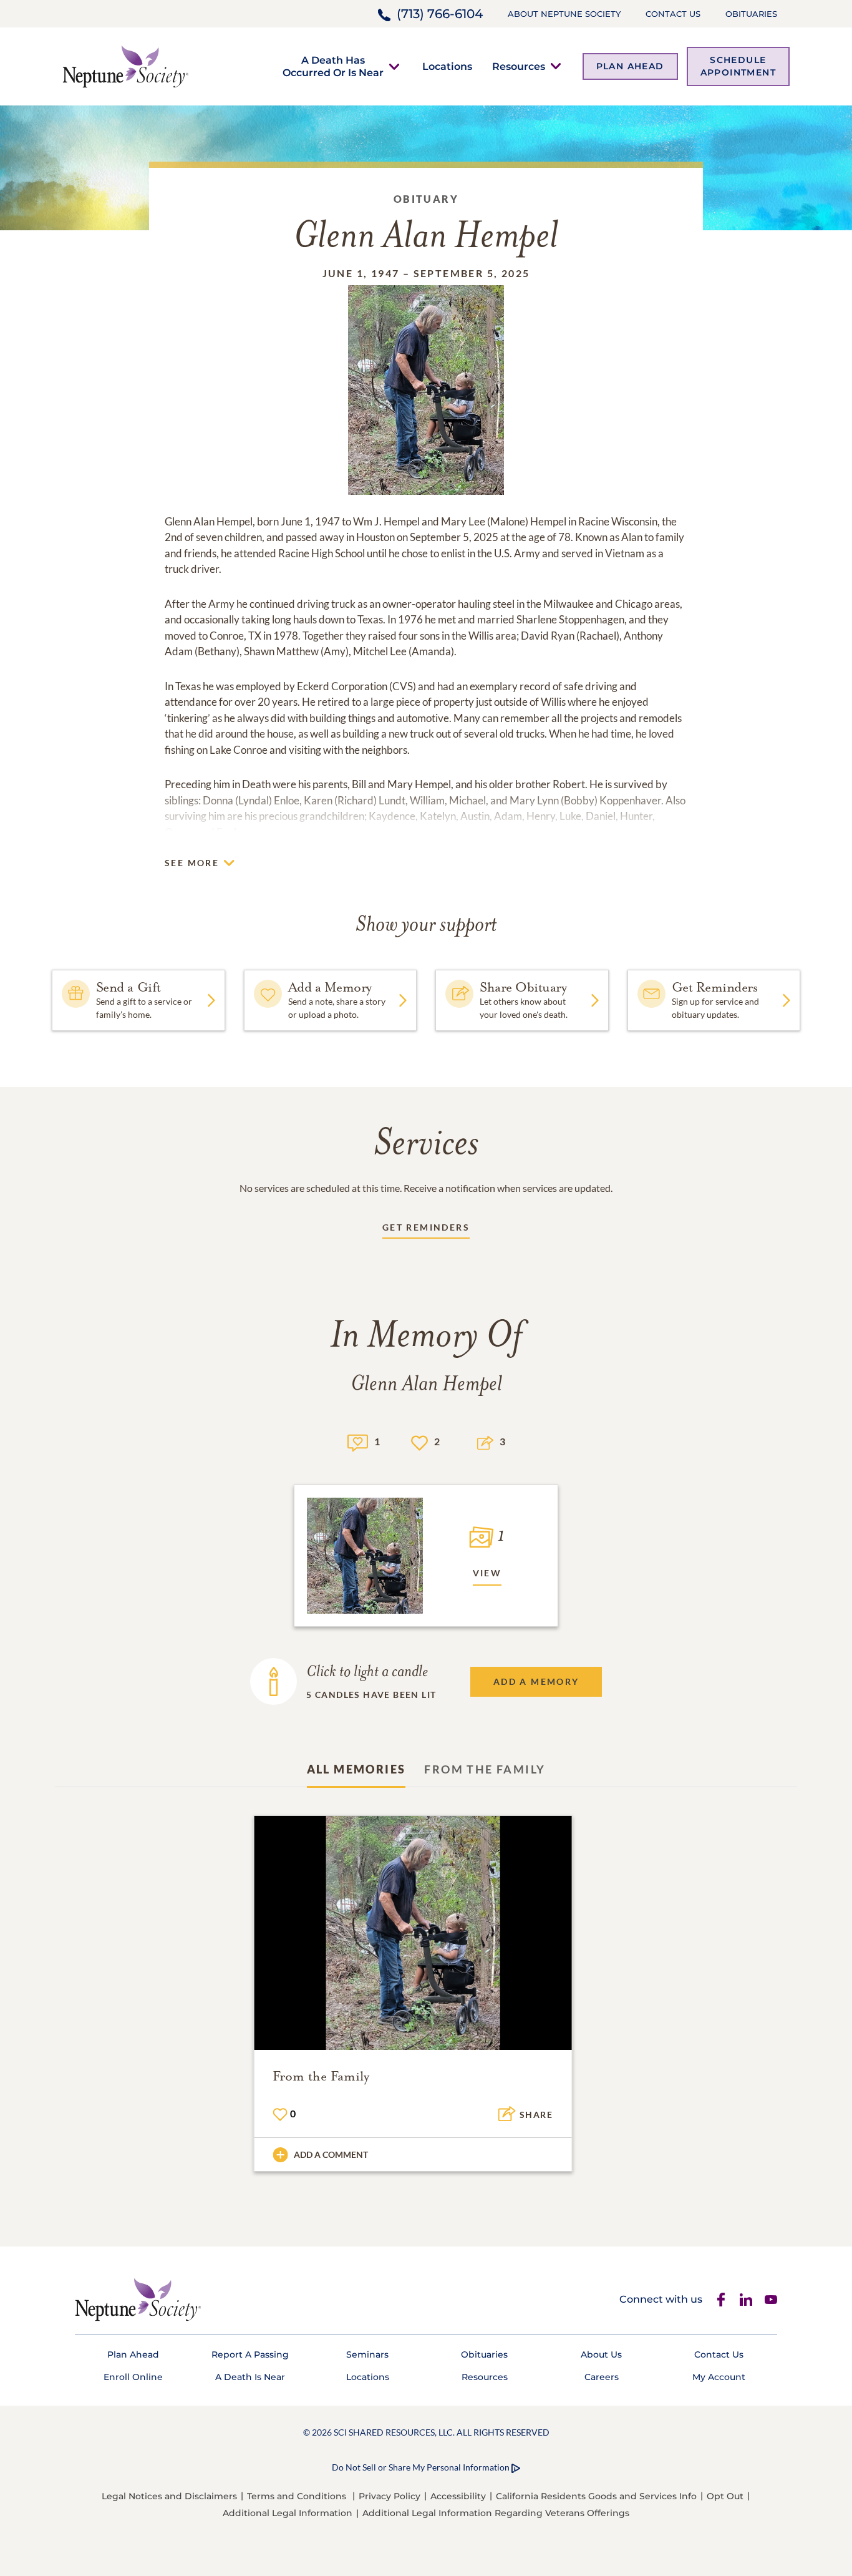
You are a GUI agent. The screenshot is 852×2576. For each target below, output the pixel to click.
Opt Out (725, 2496)
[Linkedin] (746, 2300)
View (487, 1573)
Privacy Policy (390, 2496)
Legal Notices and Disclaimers (169, 2496)
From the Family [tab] (485, 1769)
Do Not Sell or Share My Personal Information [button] (421, 2467)
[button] (333, 66)
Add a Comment (331, 2154)
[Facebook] (721, 2300)
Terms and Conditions (297, 2496)
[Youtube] (771, 2300)
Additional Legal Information (288, 2513)
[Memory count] (358, 1441)
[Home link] (125, 65)
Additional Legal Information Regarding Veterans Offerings (496, 2513)
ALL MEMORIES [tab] (356, 1769)
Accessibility (458, 2496)
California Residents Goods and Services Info (596, 2496)
